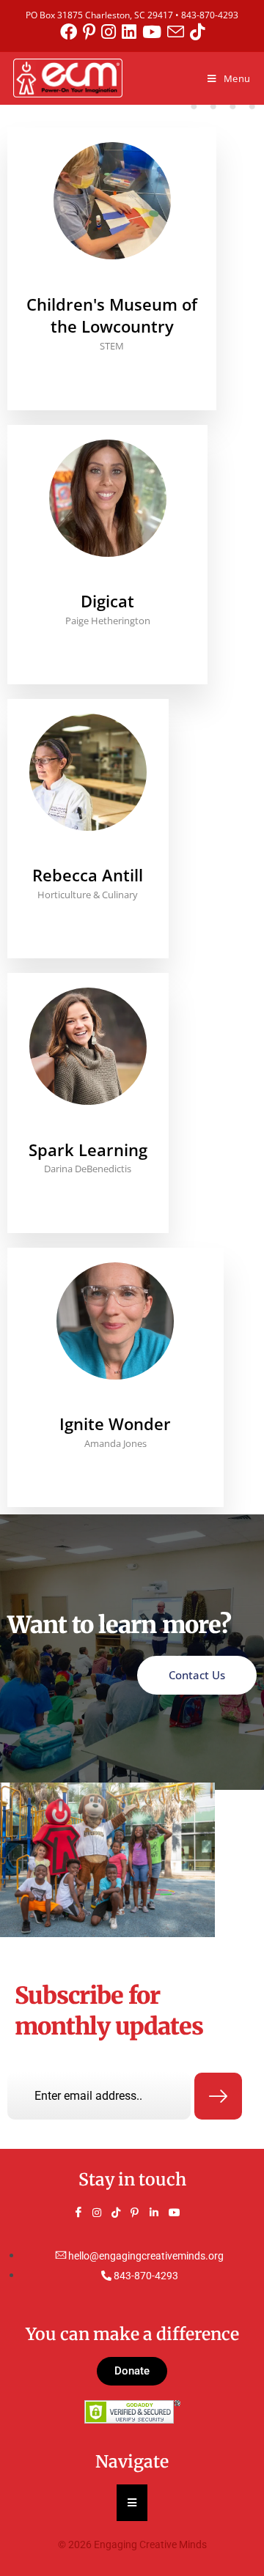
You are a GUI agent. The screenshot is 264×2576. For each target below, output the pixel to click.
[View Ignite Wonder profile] (115, 1403)
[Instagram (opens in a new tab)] (111, 32)
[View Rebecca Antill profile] (88, 855)
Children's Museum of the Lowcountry (112, 315)
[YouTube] (180, 2213)
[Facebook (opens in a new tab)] (71, 32)
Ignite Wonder (115, 1424)
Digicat (107, 601)
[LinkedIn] (161, 2213)
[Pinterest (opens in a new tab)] (92, 32)
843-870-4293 (210, 15)
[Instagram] (103, 2213)
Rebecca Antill (88, 875)
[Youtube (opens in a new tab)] (155, 32)
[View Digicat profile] (107, 581)
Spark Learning (88, 1150)
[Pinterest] (142, 2213)
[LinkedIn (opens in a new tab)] (132, 32)
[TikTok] (122, 2213)
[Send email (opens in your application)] (179, 32)
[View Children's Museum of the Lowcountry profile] (112, 283)
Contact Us (197, 1675)
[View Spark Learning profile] (88, 1129)
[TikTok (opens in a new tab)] (197, 32)
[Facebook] (84, 2213)
